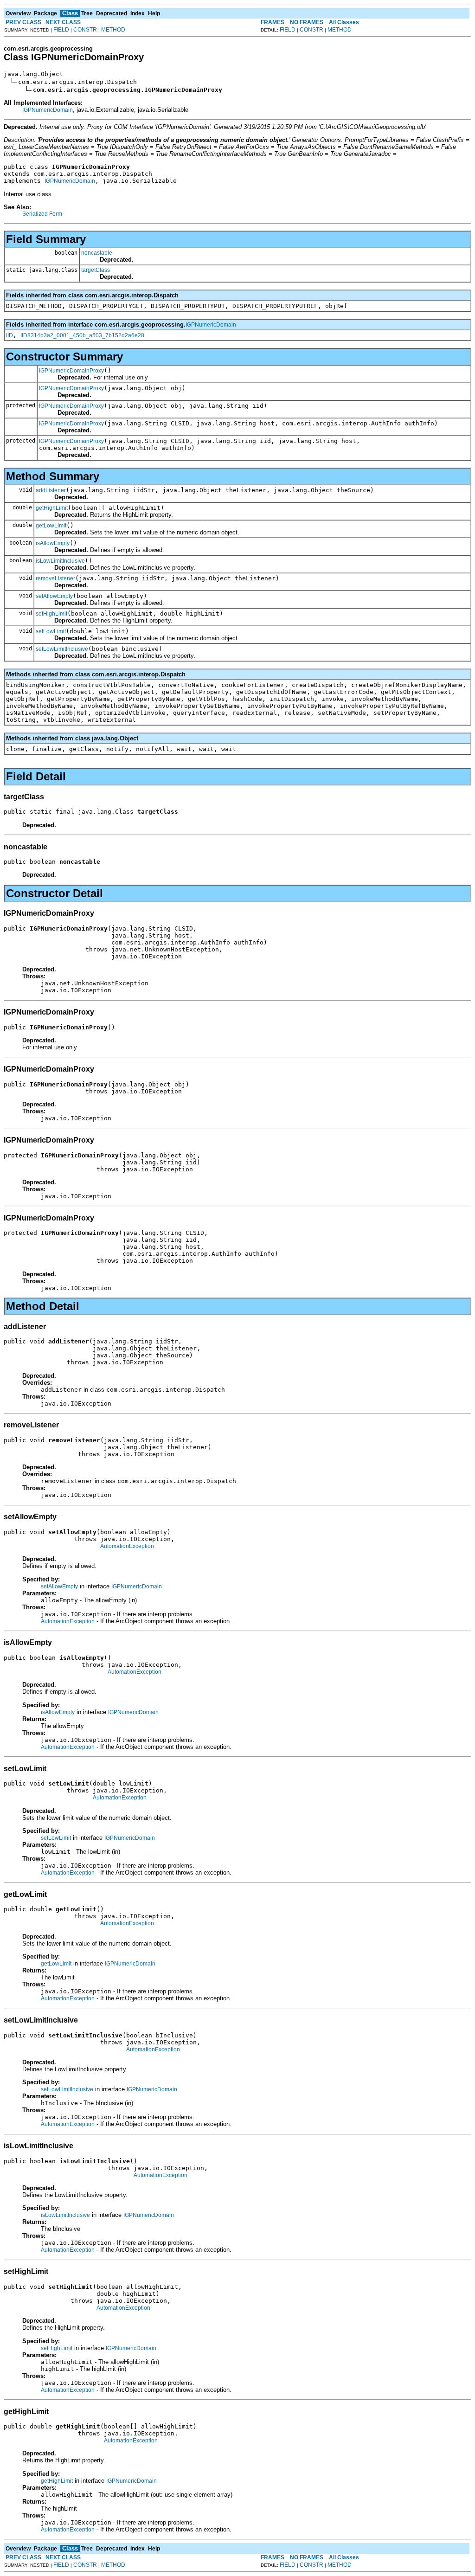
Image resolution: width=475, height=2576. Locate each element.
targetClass (96, 270)
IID (10, 335)
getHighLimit (52, 508)
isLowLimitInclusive (60, 561)
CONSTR (85, 30)
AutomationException (127, 1546)
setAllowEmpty (54, 596)
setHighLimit (51, 614)
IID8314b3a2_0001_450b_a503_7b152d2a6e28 (82, 335)
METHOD (113, 30)
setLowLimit (51, 631)
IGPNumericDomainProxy (71, 371)
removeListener (55, 578)
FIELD (61, 30)
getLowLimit (51, 526)
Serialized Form (42, 214)
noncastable (97, 253)
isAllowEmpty (53, 543)
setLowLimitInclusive (62, 649)
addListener (51, 490)
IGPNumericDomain (48, 110)
